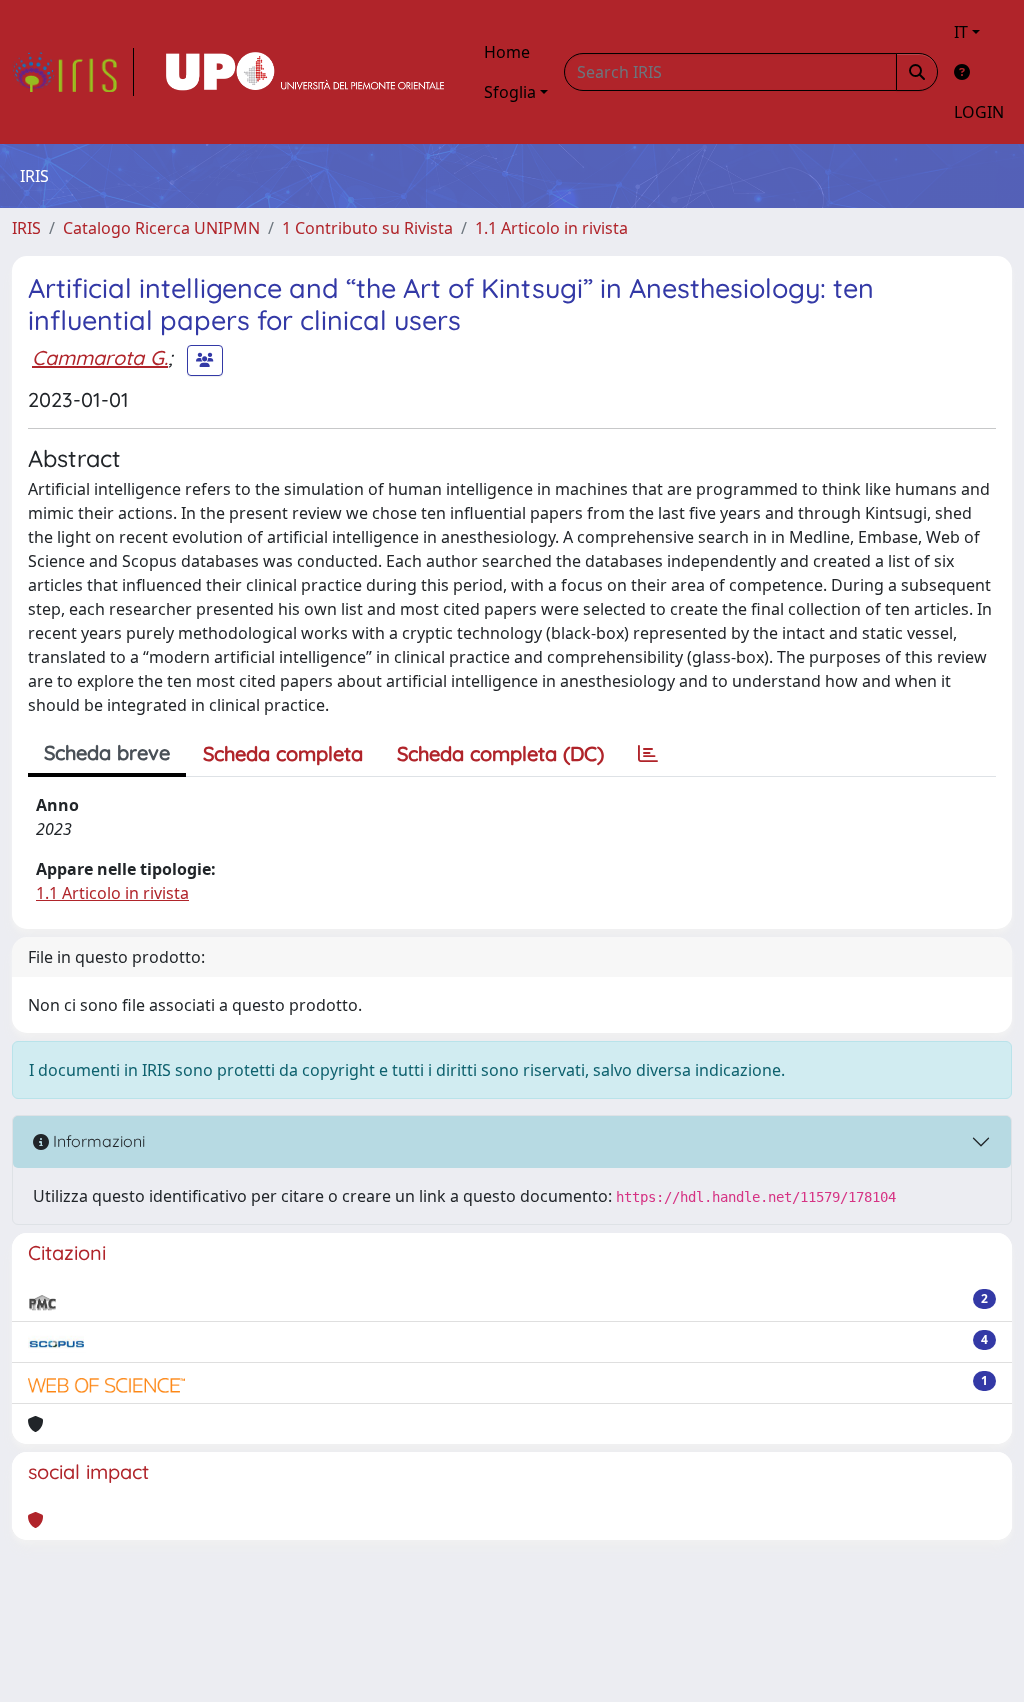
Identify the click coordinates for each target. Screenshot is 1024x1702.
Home (507, 52)
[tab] (648, 754)
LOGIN (979, 112)
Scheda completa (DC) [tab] (500, 753)
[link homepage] (73, 72)
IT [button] (961, 32)
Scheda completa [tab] (283, 753)
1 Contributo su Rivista (367, 228)
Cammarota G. (100, 357)
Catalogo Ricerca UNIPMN (161, 228)
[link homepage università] (305, 72)
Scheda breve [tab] (107, 752)
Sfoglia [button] (510, 92)
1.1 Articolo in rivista (551, 228)
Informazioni (97, 1141)
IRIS (26, 228)
